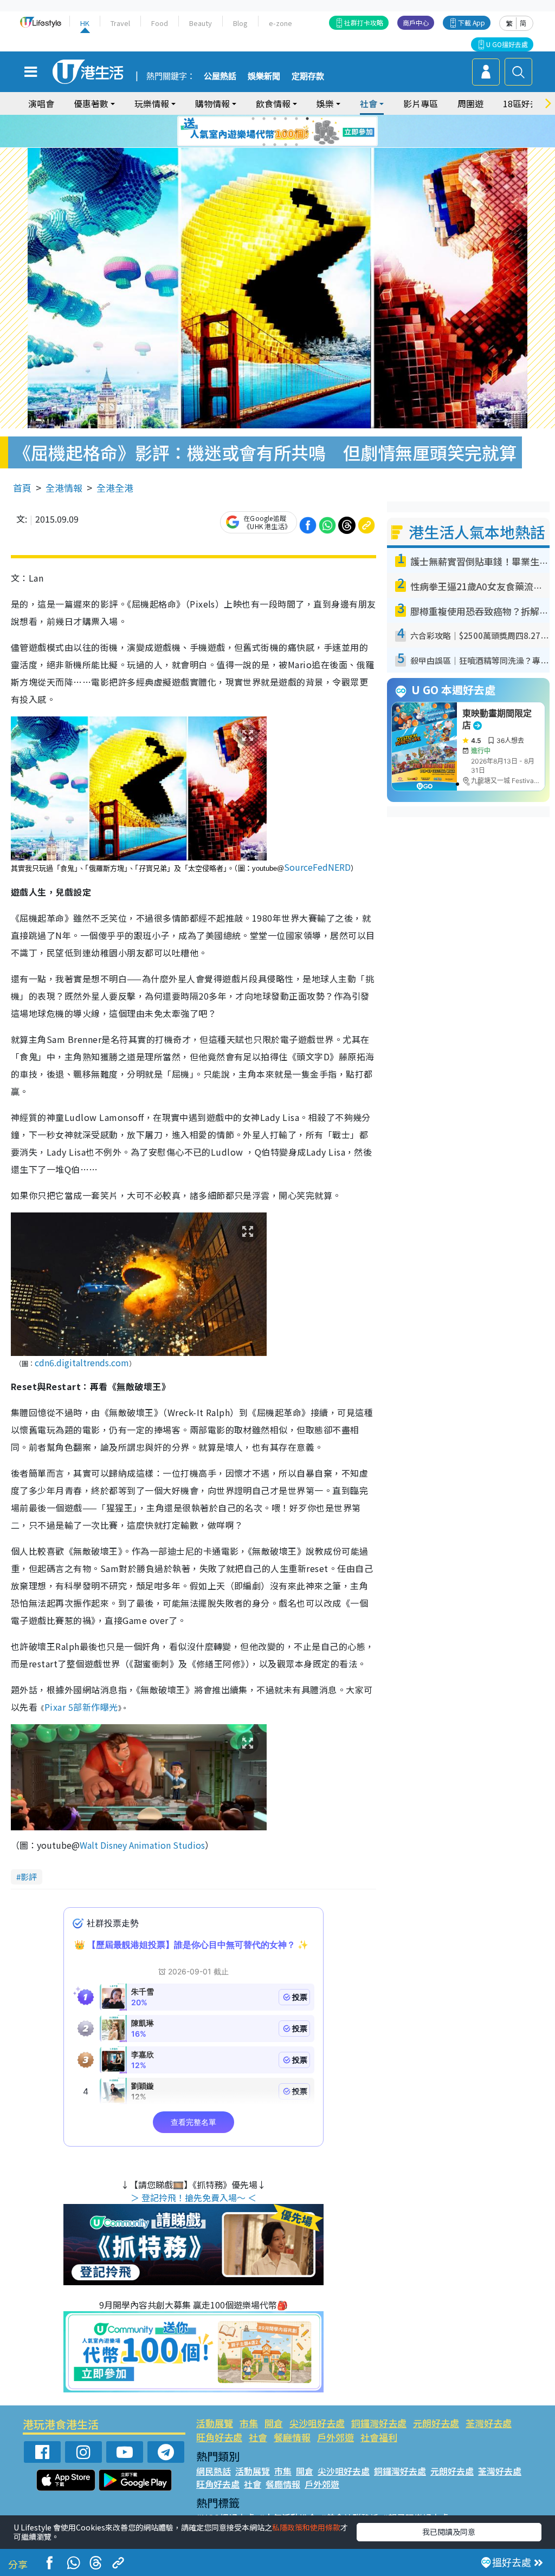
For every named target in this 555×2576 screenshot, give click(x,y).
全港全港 (115, 488)
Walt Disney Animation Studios (142, 1845)
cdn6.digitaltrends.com (82, 1362)
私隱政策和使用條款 (306, 2527)
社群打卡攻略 (364, 22)
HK (85, 23)
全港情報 (64, 488)
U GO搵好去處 (507, 44)
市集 (249, 2423)
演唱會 (41, 103)
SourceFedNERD (317, 867)
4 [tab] (286, 119)
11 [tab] (296, 132)
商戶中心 (416, 22)
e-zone (280, 23)
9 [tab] (275, 132)
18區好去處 (525, 103)
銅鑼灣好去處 (379, 2423)
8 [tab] (264, 132)
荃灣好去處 (489, 2423)
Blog (240, 23)
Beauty (201, 23)
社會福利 (379, 2437)
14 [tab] (275, 145)
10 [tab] (286, 132)
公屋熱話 (220, 76)
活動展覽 (215, 2423)
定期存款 (308, 76)
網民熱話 (214, 2471)
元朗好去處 (436, 2423)
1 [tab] (253, 119)
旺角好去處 (219, 2437)
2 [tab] (264, 119)
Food (160, 23)
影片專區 (421, 103)
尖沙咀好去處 (317, 2423)
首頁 (22, 488)
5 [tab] (296, 119)
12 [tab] (307, 132)
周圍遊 (470, 103)
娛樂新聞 (264, 76)
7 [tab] (253, 132)
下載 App (472, 22)
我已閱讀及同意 (449, 2532)
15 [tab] (286, 145)
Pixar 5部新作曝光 (81, 1707)
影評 (29, 1877)
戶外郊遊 (335, 2437)
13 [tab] (264, 145)
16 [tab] (296, 145)
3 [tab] (275, 119)
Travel (120, 23)
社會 (258, 2437)
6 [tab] (307, 119)
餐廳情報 (292, 2437)
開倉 (274, 2423)
